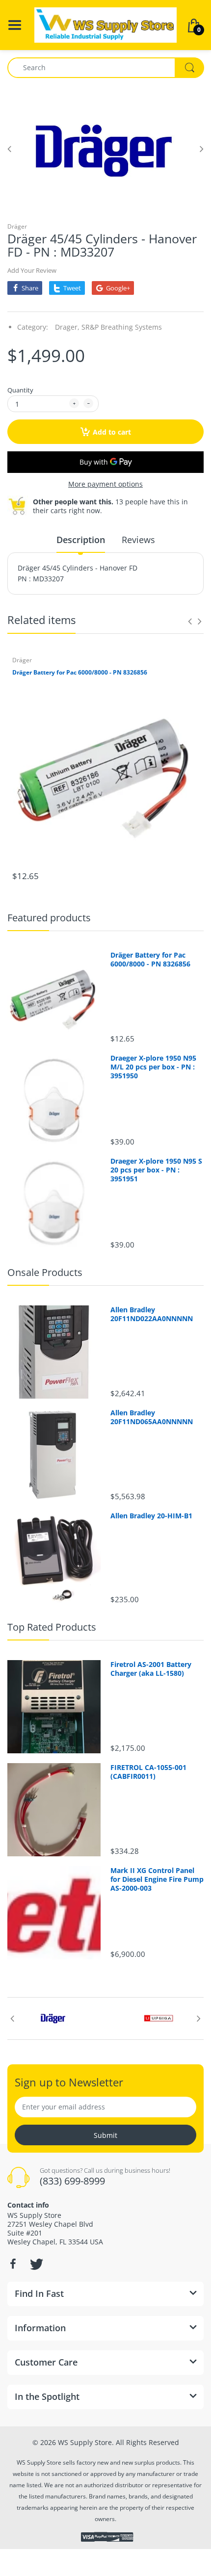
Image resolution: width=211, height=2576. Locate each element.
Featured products (49, 918)
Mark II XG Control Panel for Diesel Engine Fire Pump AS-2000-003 (157, 1879)
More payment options (105, 484)
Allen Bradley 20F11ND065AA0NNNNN (152, 1417)
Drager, (67, 327)
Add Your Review (32, 270)
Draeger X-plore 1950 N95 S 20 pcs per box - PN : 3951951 (156, 1170)
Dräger (17, 226)
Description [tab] (81, 540)
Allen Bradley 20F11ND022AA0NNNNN (152, 1314)
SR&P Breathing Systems (122, 327)
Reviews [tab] (138, 540)
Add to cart (112, 432)
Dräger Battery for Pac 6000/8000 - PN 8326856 (80, 673)
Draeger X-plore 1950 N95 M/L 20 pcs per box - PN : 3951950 (153, 1067)
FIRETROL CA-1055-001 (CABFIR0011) (148, 1772)
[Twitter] (35, 2264)
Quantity (20, 390)
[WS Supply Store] (105, 24)
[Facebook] (13, 2264)
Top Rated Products (52, 1627)
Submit (105, 2135)
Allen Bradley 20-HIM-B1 (151, 1516)
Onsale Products (45, 1272)
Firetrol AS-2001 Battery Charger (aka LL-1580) (151, 1669)
